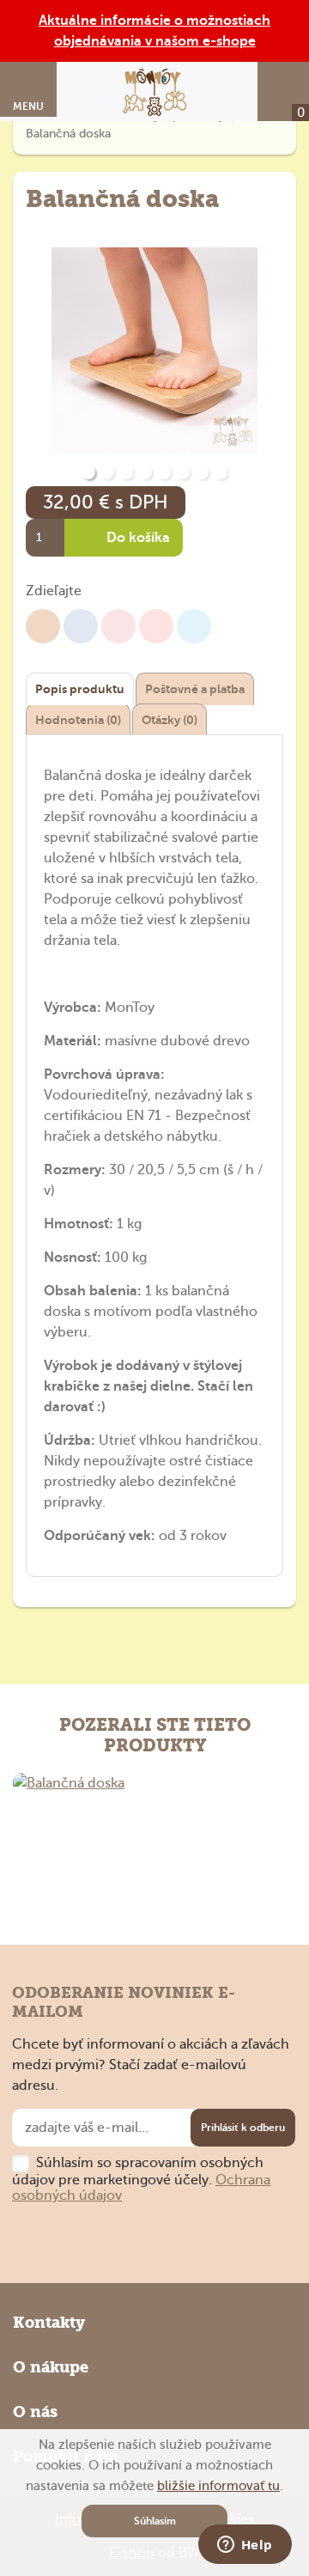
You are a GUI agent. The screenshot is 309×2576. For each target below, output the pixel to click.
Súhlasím (155, 2521)
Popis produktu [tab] (80, 689)
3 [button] (126, 472)
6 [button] (183, 472)
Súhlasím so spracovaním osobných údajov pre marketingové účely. (141, 2179)
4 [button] (145, 472)
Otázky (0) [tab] (170, 720)
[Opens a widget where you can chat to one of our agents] (245, 2546)
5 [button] (164, 472)
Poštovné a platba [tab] (195, 689)
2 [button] (107, 472)
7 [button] (202, 472)
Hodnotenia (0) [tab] (78, 720)
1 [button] (88, 472)
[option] (154, 352)
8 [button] (221, 472)
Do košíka (136, 538)
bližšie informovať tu (218, 2486)
